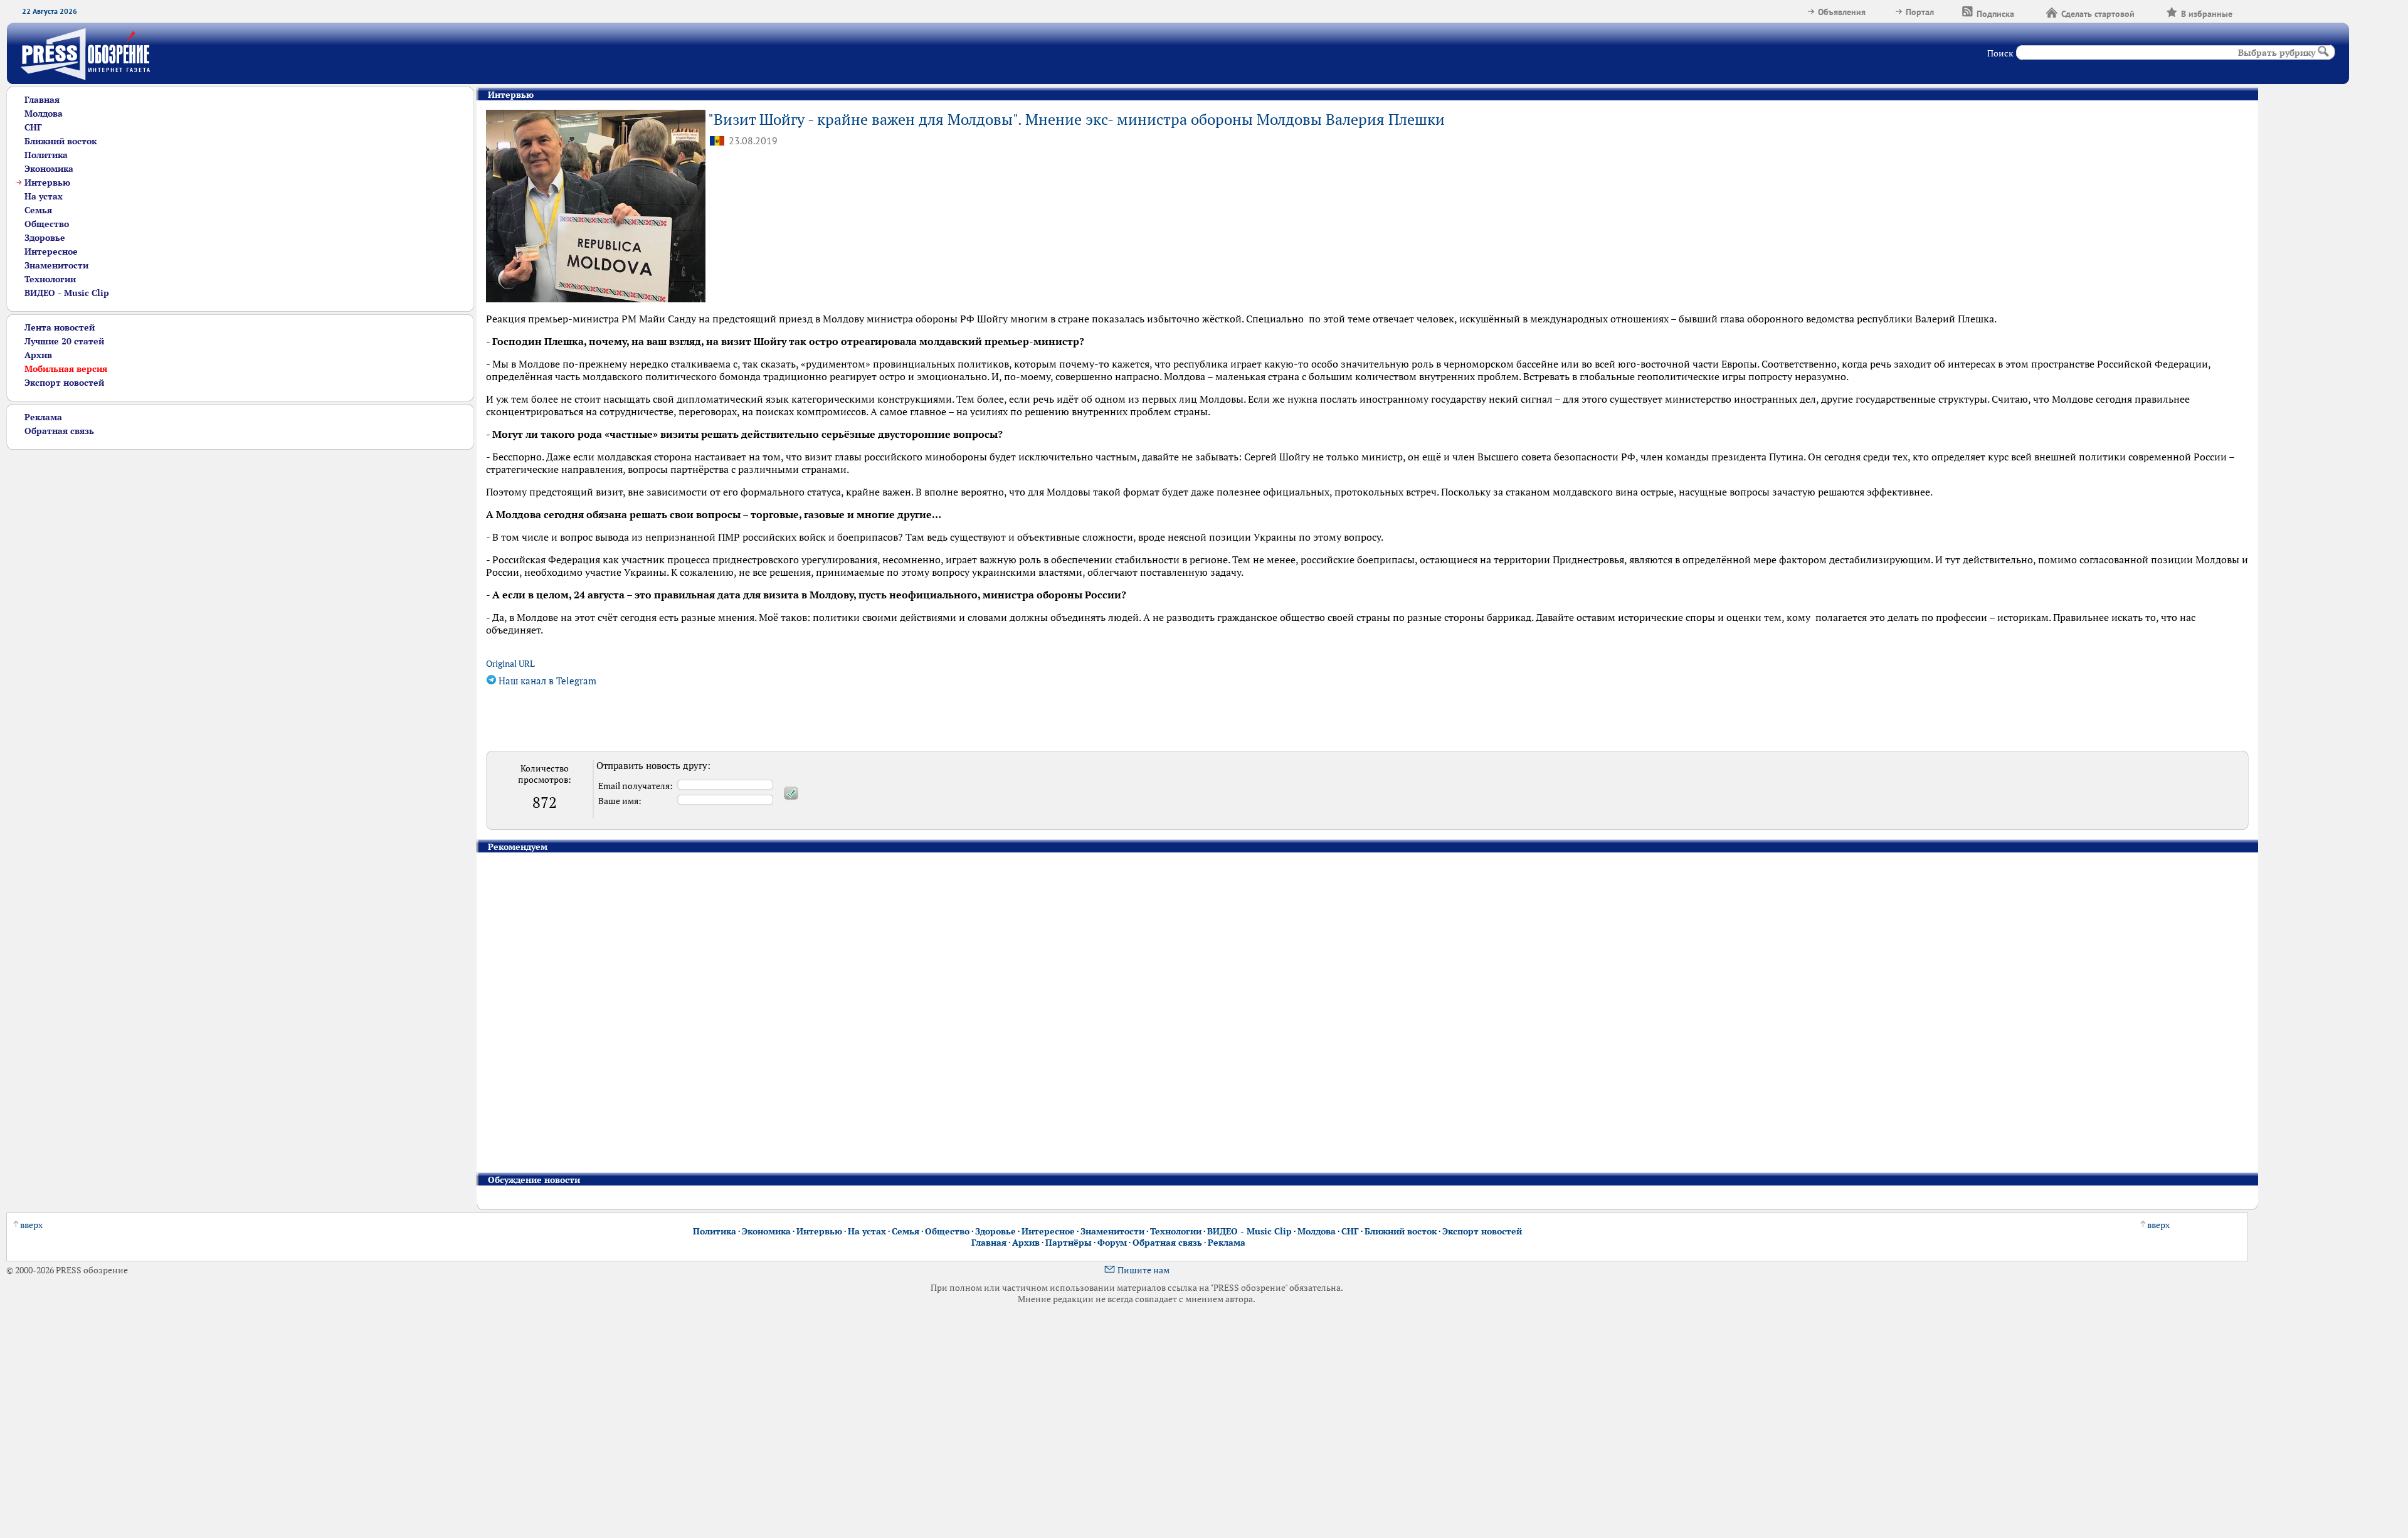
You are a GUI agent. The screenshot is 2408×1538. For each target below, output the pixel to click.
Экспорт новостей (64, 383)
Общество (47, 224)
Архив (38, 355)
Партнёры (1069, 1243)
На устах (44, 196)
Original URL (510, 664)
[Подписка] (2030, 12)
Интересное (51, 252)
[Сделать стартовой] (2150, 12)
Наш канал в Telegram (546, 681)
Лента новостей (60, 327)
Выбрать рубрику (2277, 53)
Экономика (49, 169)
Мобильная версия (66, 369)
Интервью (47, 183)
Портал (1920, 12)
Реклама (43, 417)
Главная (42, 100)
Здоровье (45, 238)
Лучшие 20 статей (64, 341)
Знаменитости (56, 265)
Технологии (50, 279)
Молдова (44, 114)
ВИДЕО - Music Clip (67, 293)
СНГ (33, 127)
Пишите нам (1143, 1270)
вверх (31, 1225)
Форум (1112, 1243)
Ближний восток (61, 141)
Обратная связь (59, 431)
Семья (38, 210)
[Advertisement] (230, 538)
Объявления (1842, 12)
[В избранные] (2248, 12)
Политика (46, 155)
